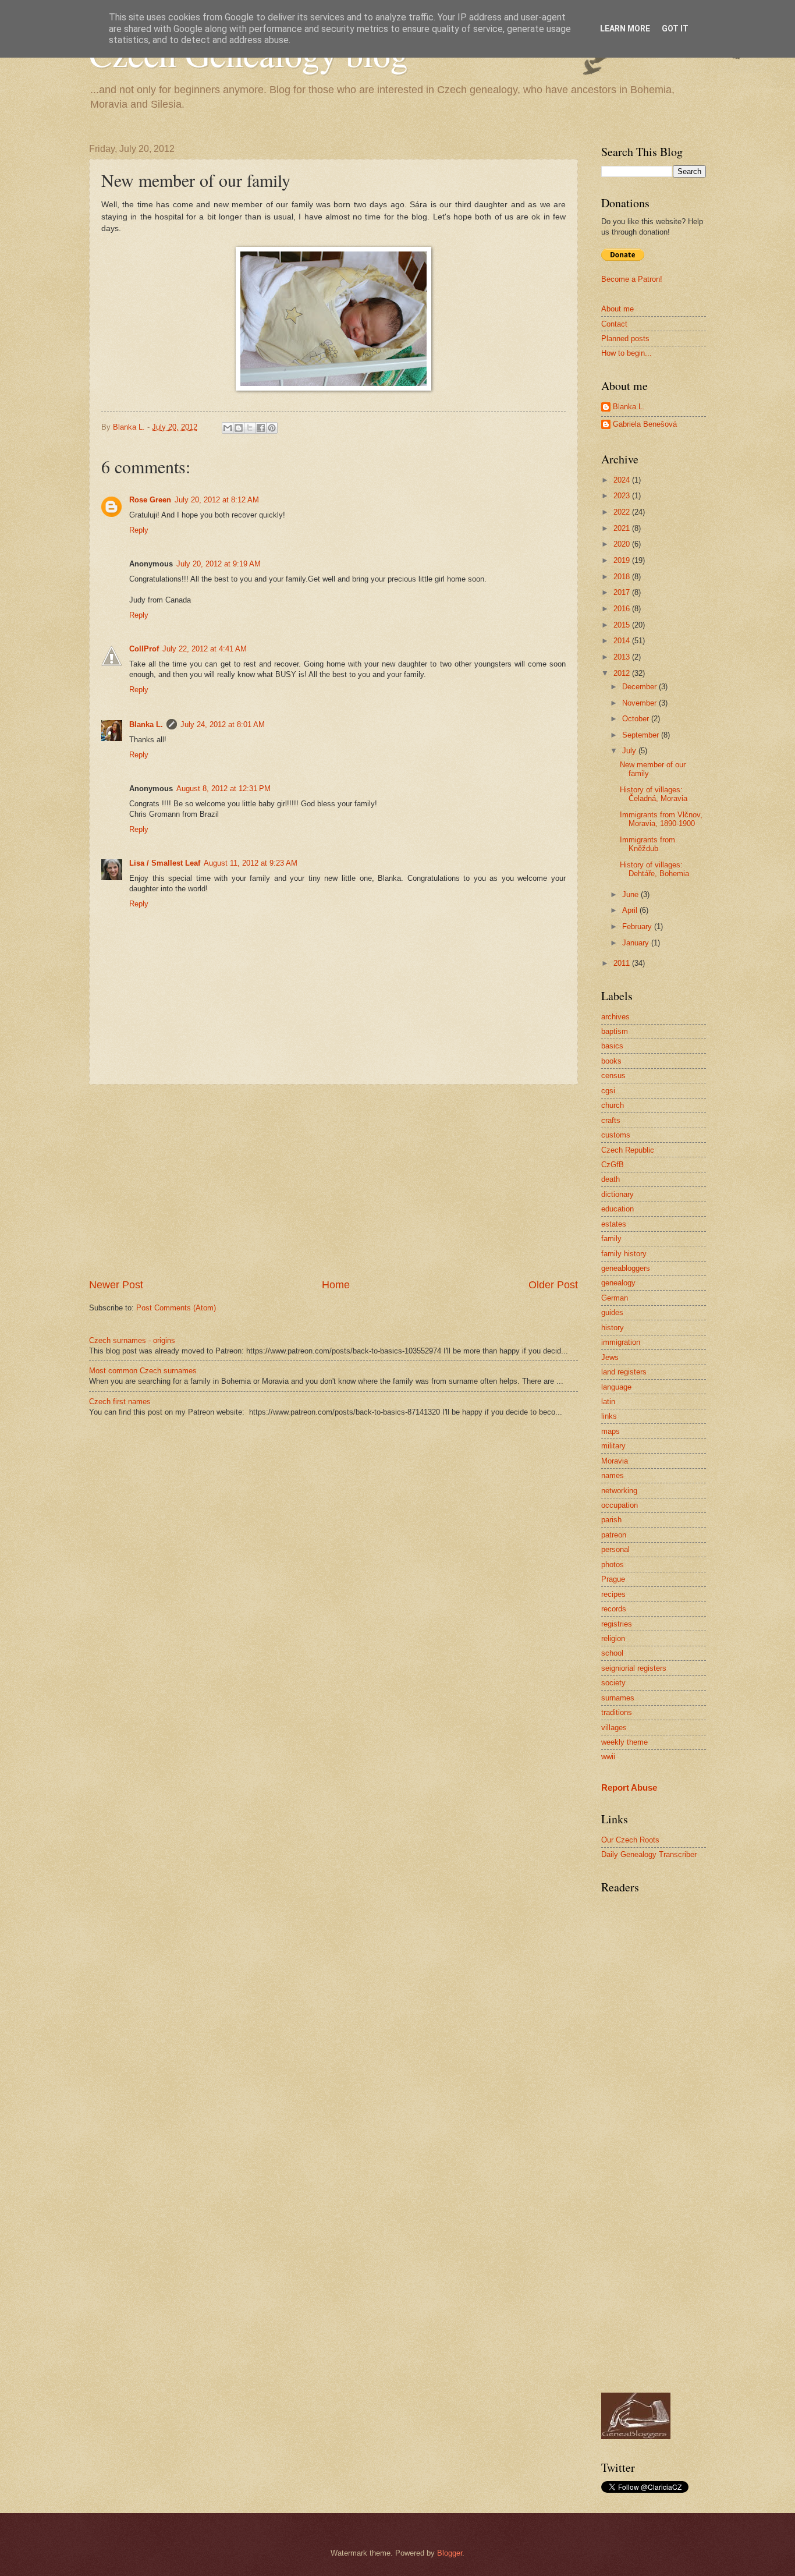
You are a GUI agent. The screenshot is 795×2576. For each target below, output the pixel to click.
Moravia (615, 1461)
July (630, 751)
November (640, 703)
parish (611, 1520)
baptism (615, 1031)
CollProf (144, 649)
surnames (618, 1698)
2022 (623, 512)
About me (617, 309)
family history (624, 1254)
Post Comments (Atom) (176, 1308)
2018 (623, 577)
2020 (623, 544)
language (616, 1387)
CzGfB (613, 1165)
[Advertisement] (333, 1181)
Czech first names (120, 1402)
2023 (623, 496)
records (614, 1609)
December (640, 687)
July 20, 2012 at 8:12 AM (217, 500)
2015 (623, 625)
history (613, 1328)
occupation (620, 1505)
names (613, 1475)
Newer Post (116, 1285)
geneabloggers (626, 1268)
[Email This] (228, 428)
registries (617, 1624)
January (637, 943)
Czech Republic (628, 1150)
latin (608, 1402)
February (638, 926)
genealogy (618, 1283)
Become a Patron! (632, 279)
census (613, 1076)
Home (336, 1285)
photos (613, 1565)
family (611, 1239)
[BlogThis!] (239, 428)
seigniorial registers (634, 1668)
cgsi (608, 1091)
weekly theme (624, 1742)
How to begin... (627, 353)
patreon (614, 1535)
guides (612, 1312)
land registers (624, 1372)
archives (615, 1017)
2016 (623, 609)
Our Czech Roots (630, 1840)
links (609, 1416)
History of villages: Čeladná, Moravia (654, 794)
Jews (610, 1357)
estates (614, 1224)
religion (613, 1638)
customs (616, 1135)
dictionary (617, 1194)
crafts (611, 1120)
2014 (623, 641)
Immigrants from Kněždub (647, 844)
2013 (623, 657)
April (631, 910)
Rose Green (150, 500)
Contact (614, 324)
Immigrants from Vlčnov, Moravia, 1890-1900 (661, 819)
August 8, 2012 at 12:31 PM (223, 789)
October (637, 719)
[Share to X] (250, 428)
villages (614, 1728)
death (611, 1179)
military (613, 1446)
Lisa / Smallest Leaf (165, 863)
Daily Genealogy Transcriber (649, 1854)
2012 (623, 673)
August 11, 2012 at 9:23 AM (251, 863)
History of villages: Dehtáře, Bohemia (654, 869)
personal (615, 1549)
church (613, 1105)
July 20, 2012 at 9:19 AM (219, 564)
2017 (623, 592)
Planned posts (625, 339)
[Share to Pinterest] (272, 428)
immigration (621, 1342)
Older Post (553, 1285)
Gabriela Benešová (645, 424)
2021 (623, 528)
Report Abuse (629, 1787)
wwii (608, 1757)
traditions (617, 1712)
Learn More (625, 29)
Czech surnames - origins (132, 1340)
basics (612, 1046)
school (612, 1653)
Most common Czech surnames (143, 1371)
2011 (623, 963)
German (615, 1298)
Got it (675, 29)
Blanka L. (146, 724)
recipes (613, 1594)
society (613, 1683)
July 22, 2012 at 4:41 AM (205, 649)
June (631, 894)
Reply (139, 530)
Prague (613, 1579)
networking (619, 1491)
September (642, 735)
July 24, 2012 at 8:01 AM (223, 724)
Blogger (450, 2553)
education (617, 1209)
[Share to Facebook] (261, 428)
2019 (623, 560)
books (611, 1061)
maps (611, 1431)
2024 (623, 480)
